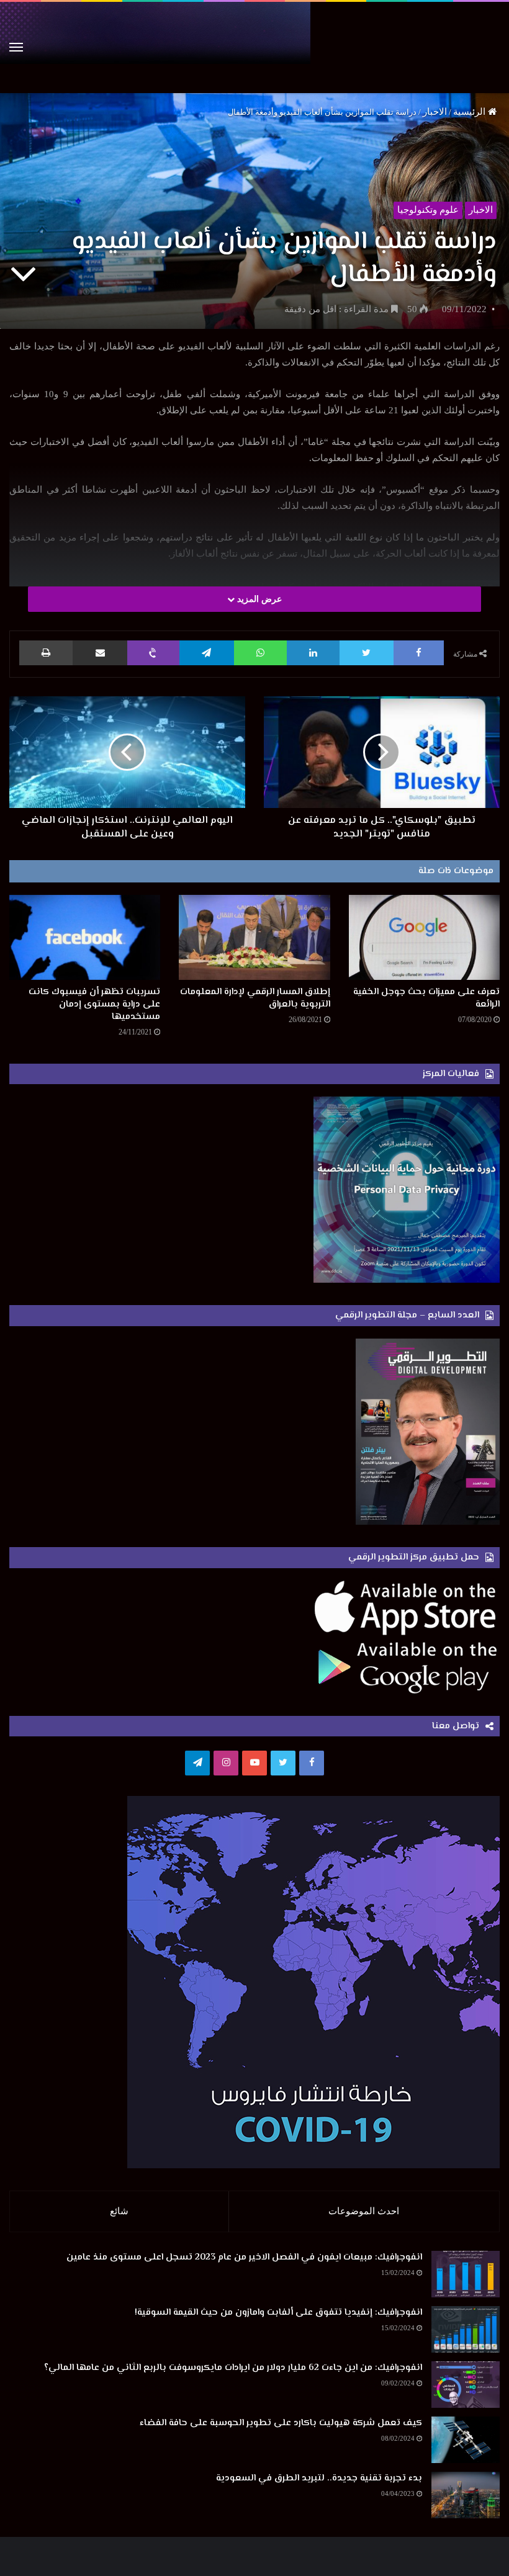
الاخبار (435, 112)
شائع (119, 2211)
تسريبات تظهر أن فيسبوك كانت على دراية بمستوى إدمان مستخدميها (94, 1004)
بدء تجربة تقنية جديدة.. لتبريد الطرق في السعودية (319, 2478)
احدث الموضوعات (364, 2211)
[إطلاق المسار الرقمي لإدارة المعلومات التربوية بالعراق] (254, 937)
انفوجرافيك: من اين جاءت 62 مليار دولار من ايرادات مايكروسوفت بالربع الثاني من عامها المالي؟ (233, 2368)
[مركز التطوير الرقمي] (254, 47)
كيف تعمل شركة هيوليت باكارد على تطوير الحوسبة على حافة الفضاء (281, 2423)
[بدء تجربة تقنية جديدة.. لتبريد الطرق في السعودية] (466, 2495)
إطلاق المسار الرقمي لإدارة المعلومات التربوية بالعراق (255, 998)
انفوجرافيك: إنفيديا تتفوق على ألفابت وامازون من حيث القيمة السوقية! (278, 2313)
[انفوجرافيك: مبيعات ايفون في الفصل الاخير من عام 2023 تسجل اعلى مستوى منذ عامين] (466, 2274)
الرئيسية (471, 112)
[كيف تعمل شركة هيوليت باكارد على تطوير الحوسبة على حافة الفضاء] (466, 2440)
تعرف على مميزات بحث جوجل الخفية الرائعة (426, 998)
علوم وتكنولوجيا (428, 210)
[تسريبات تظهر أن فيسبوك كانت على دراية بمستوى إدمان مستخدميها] (85, 937)
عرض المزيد (258, 599)
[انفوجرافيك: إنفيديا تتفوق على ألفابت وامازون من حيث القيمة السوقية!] (466, 2329)
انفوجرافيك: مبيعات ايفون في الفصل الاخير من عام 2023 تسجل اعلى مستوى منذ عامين (244, 2257)
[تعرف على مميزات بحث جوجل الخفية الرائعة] (424, 937)
